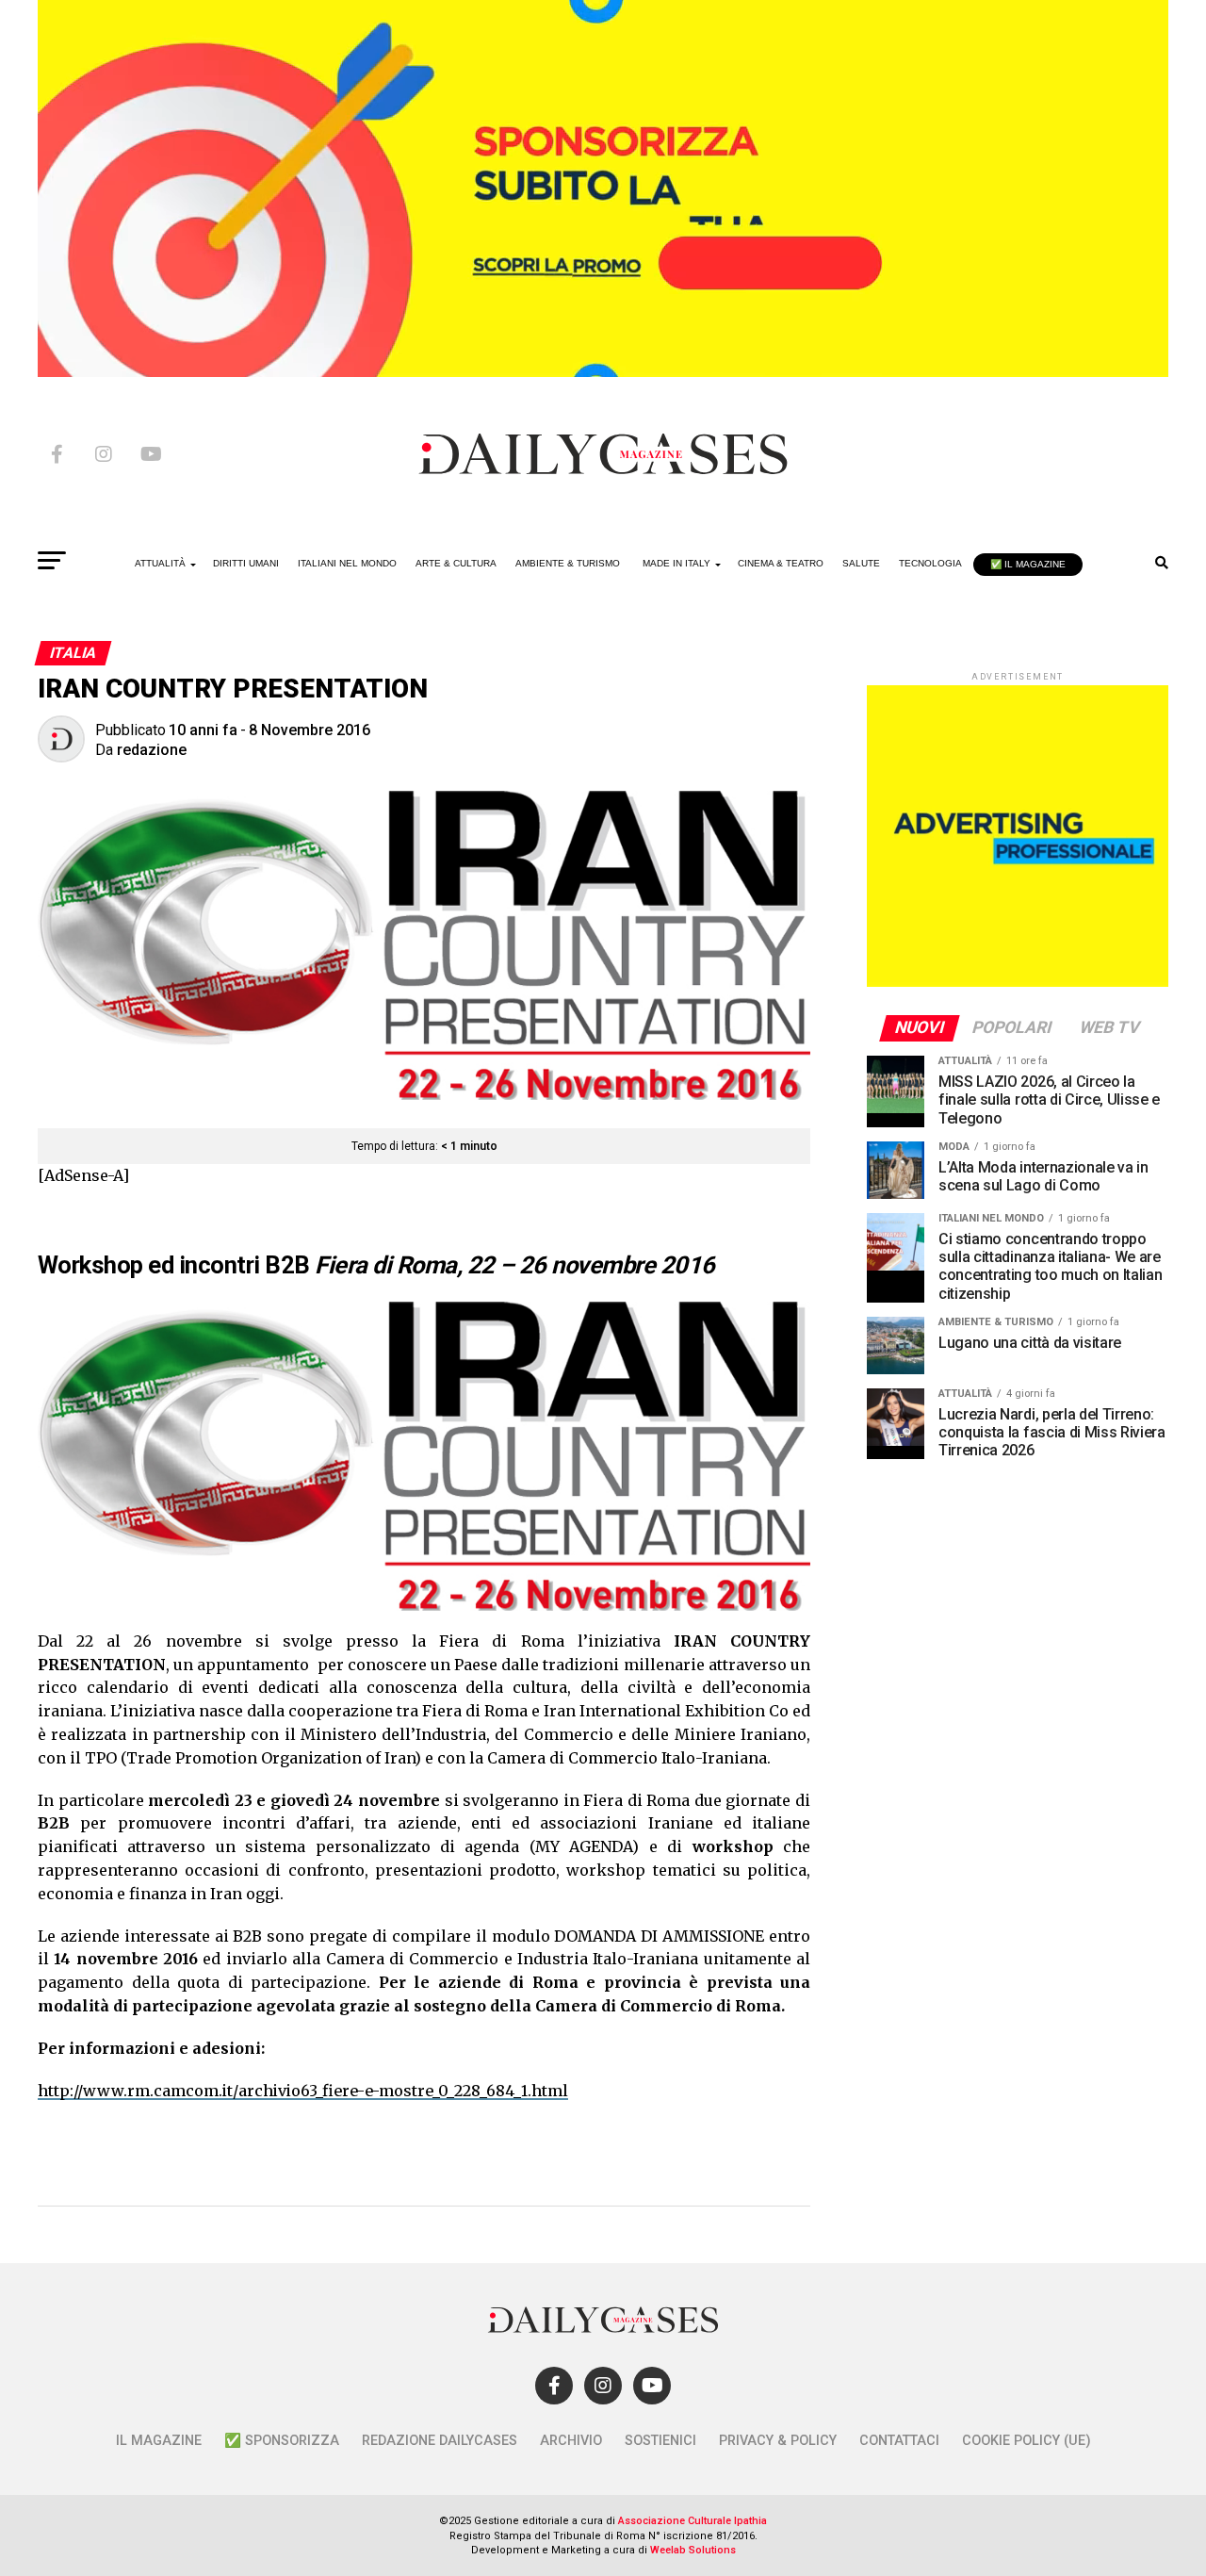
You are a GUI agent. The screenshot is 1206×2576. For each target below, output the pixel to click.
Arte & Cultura (456, 563)
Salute (861, 563)
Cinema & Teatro (781, 563)
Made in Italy (676, 563)
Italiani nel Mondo (347, 563)
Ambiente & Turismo (568, 563)
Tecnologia (930, 563)
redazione (152, 750)
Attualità (160, 563)
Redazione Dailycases (440, 2441)
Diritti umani (246, 563)
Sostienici (660, 2441)
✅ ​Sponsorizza (282, 2441)
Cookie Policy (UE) (1027, 2441)
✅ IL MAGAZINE (1028, 564)
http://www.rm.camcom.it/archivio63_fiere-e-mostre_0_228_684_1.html (303, 2091)
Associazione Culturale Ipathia (693, 2521)
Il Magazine (159, 2441)
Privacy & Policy (778, 2441)
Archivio (571, 2441)
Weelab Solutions (693, 2550)
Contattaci (899, 2441)
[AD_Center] (603, 372)
